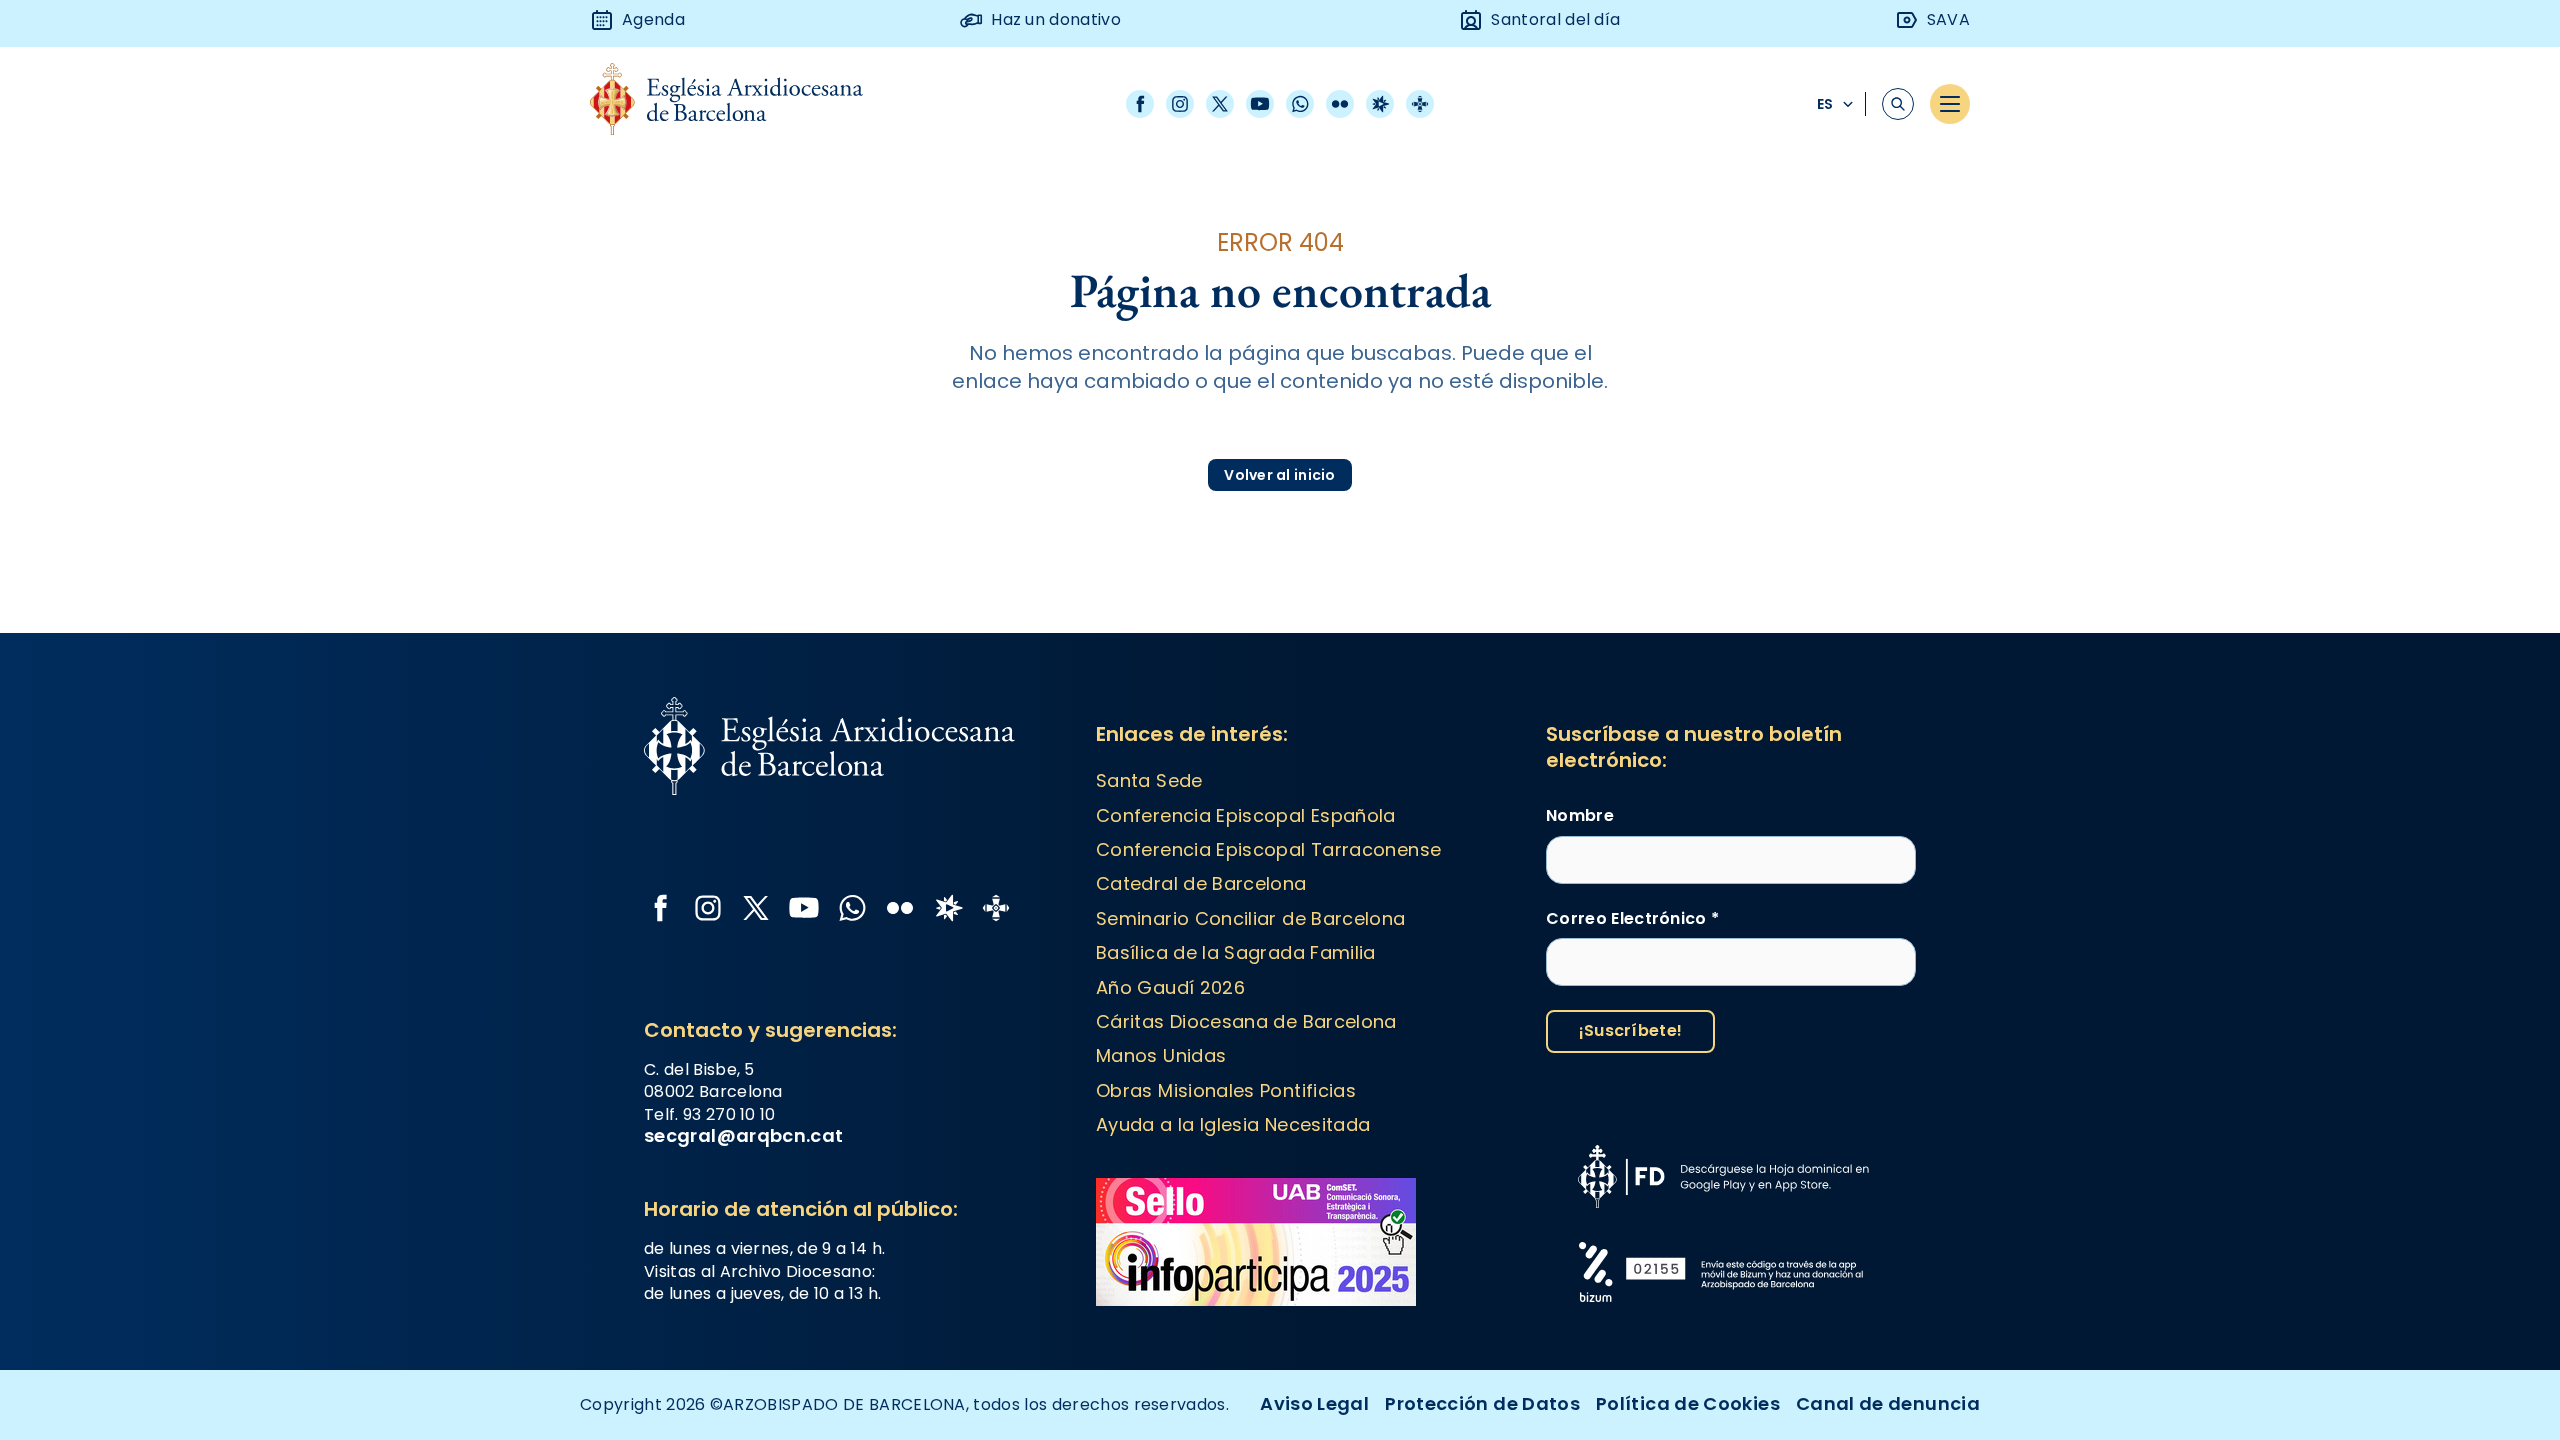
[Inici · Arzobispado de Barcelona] (741, 104)
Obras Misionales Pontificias (1226, 1090)
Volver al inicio (1279, 475)
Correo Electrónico (1632, 919)
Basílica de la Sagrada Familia (1236, 952)
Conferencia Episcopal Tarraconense (1268, 849)
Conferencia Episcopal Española (1246, 815)
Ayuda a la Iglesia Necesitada (1233, 1124)
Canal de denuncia (1888, 1403)
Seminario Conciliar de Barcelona (1251, 918)
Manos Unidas (1161, 1055)
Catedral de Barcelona (1201, 883)
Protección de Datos (1482, 1403)
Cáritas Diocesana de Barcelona (1246, 1021)
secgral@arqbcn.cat (743, 1135)
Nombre (1580, 816)
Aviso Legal (1314, 1403)
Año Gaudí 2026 (1170, 987)
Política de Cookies (1688, 1403)
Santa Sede (1149, 780)
